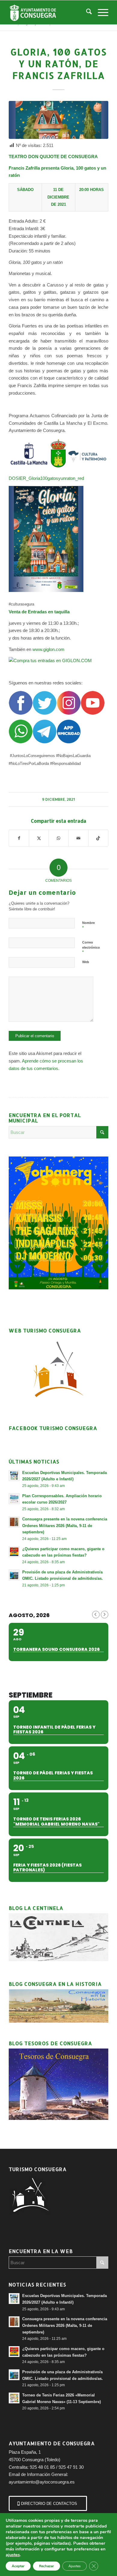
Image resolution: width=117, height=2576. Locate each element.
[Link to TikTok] (98, 838)
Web (86, 962)
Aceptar (18, 2566)
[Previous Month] (96, 1615)
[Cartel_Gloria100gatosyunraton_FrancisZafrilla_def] (58, 120)
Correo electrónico (91, 947)
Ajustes (75, 2566)
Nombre (88, 925)
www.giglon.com (48, 649)
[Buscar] (86, 12)
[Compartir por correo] (78, 838)
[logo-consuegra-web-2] (48, 12)
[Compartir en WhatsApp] (59, 838)
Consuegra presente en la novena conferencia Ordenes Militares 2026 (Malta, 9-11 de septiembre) (65, 1526)
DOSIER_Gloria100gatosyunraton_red (46, 478)
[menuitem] (86, 12)
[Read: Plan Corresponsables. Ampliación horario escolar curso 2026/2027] (14, 1499)
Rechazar (46, 2566)
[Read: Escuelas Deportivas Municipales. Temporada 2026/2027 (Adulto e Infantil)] (14, 1476)
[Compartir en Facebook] (19, 838)
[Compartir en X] (39, 838)
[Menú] (100, 12)
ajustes (13, 2555)
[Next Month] (105, 1615)
